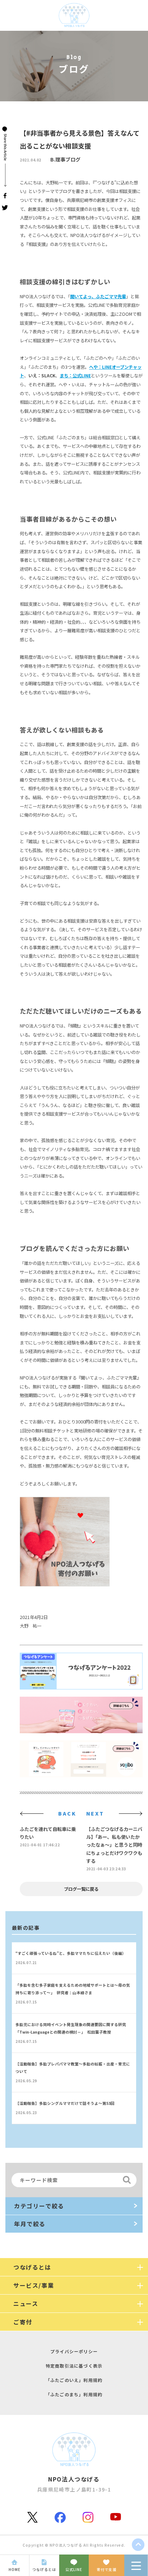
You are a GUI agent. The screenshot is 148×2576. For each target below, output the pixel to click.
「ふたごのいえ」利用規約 (74, 2380)
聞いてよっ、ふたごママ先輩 (98, 296)
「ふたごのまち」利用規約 (74, 2394)
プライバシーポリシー (74, 2351)
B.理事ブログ (65, 159)
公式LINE (74, 2569)
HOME (15, 2569)
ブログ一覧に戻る (81, 1889)
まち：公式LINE (75, 376)
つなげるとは (44, 2569)
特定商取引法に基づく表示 (74, 2366)
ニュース (26, 2304)
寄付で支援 (107, 2569)
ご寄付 (23, 2322)
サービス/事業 (34, 2285)
